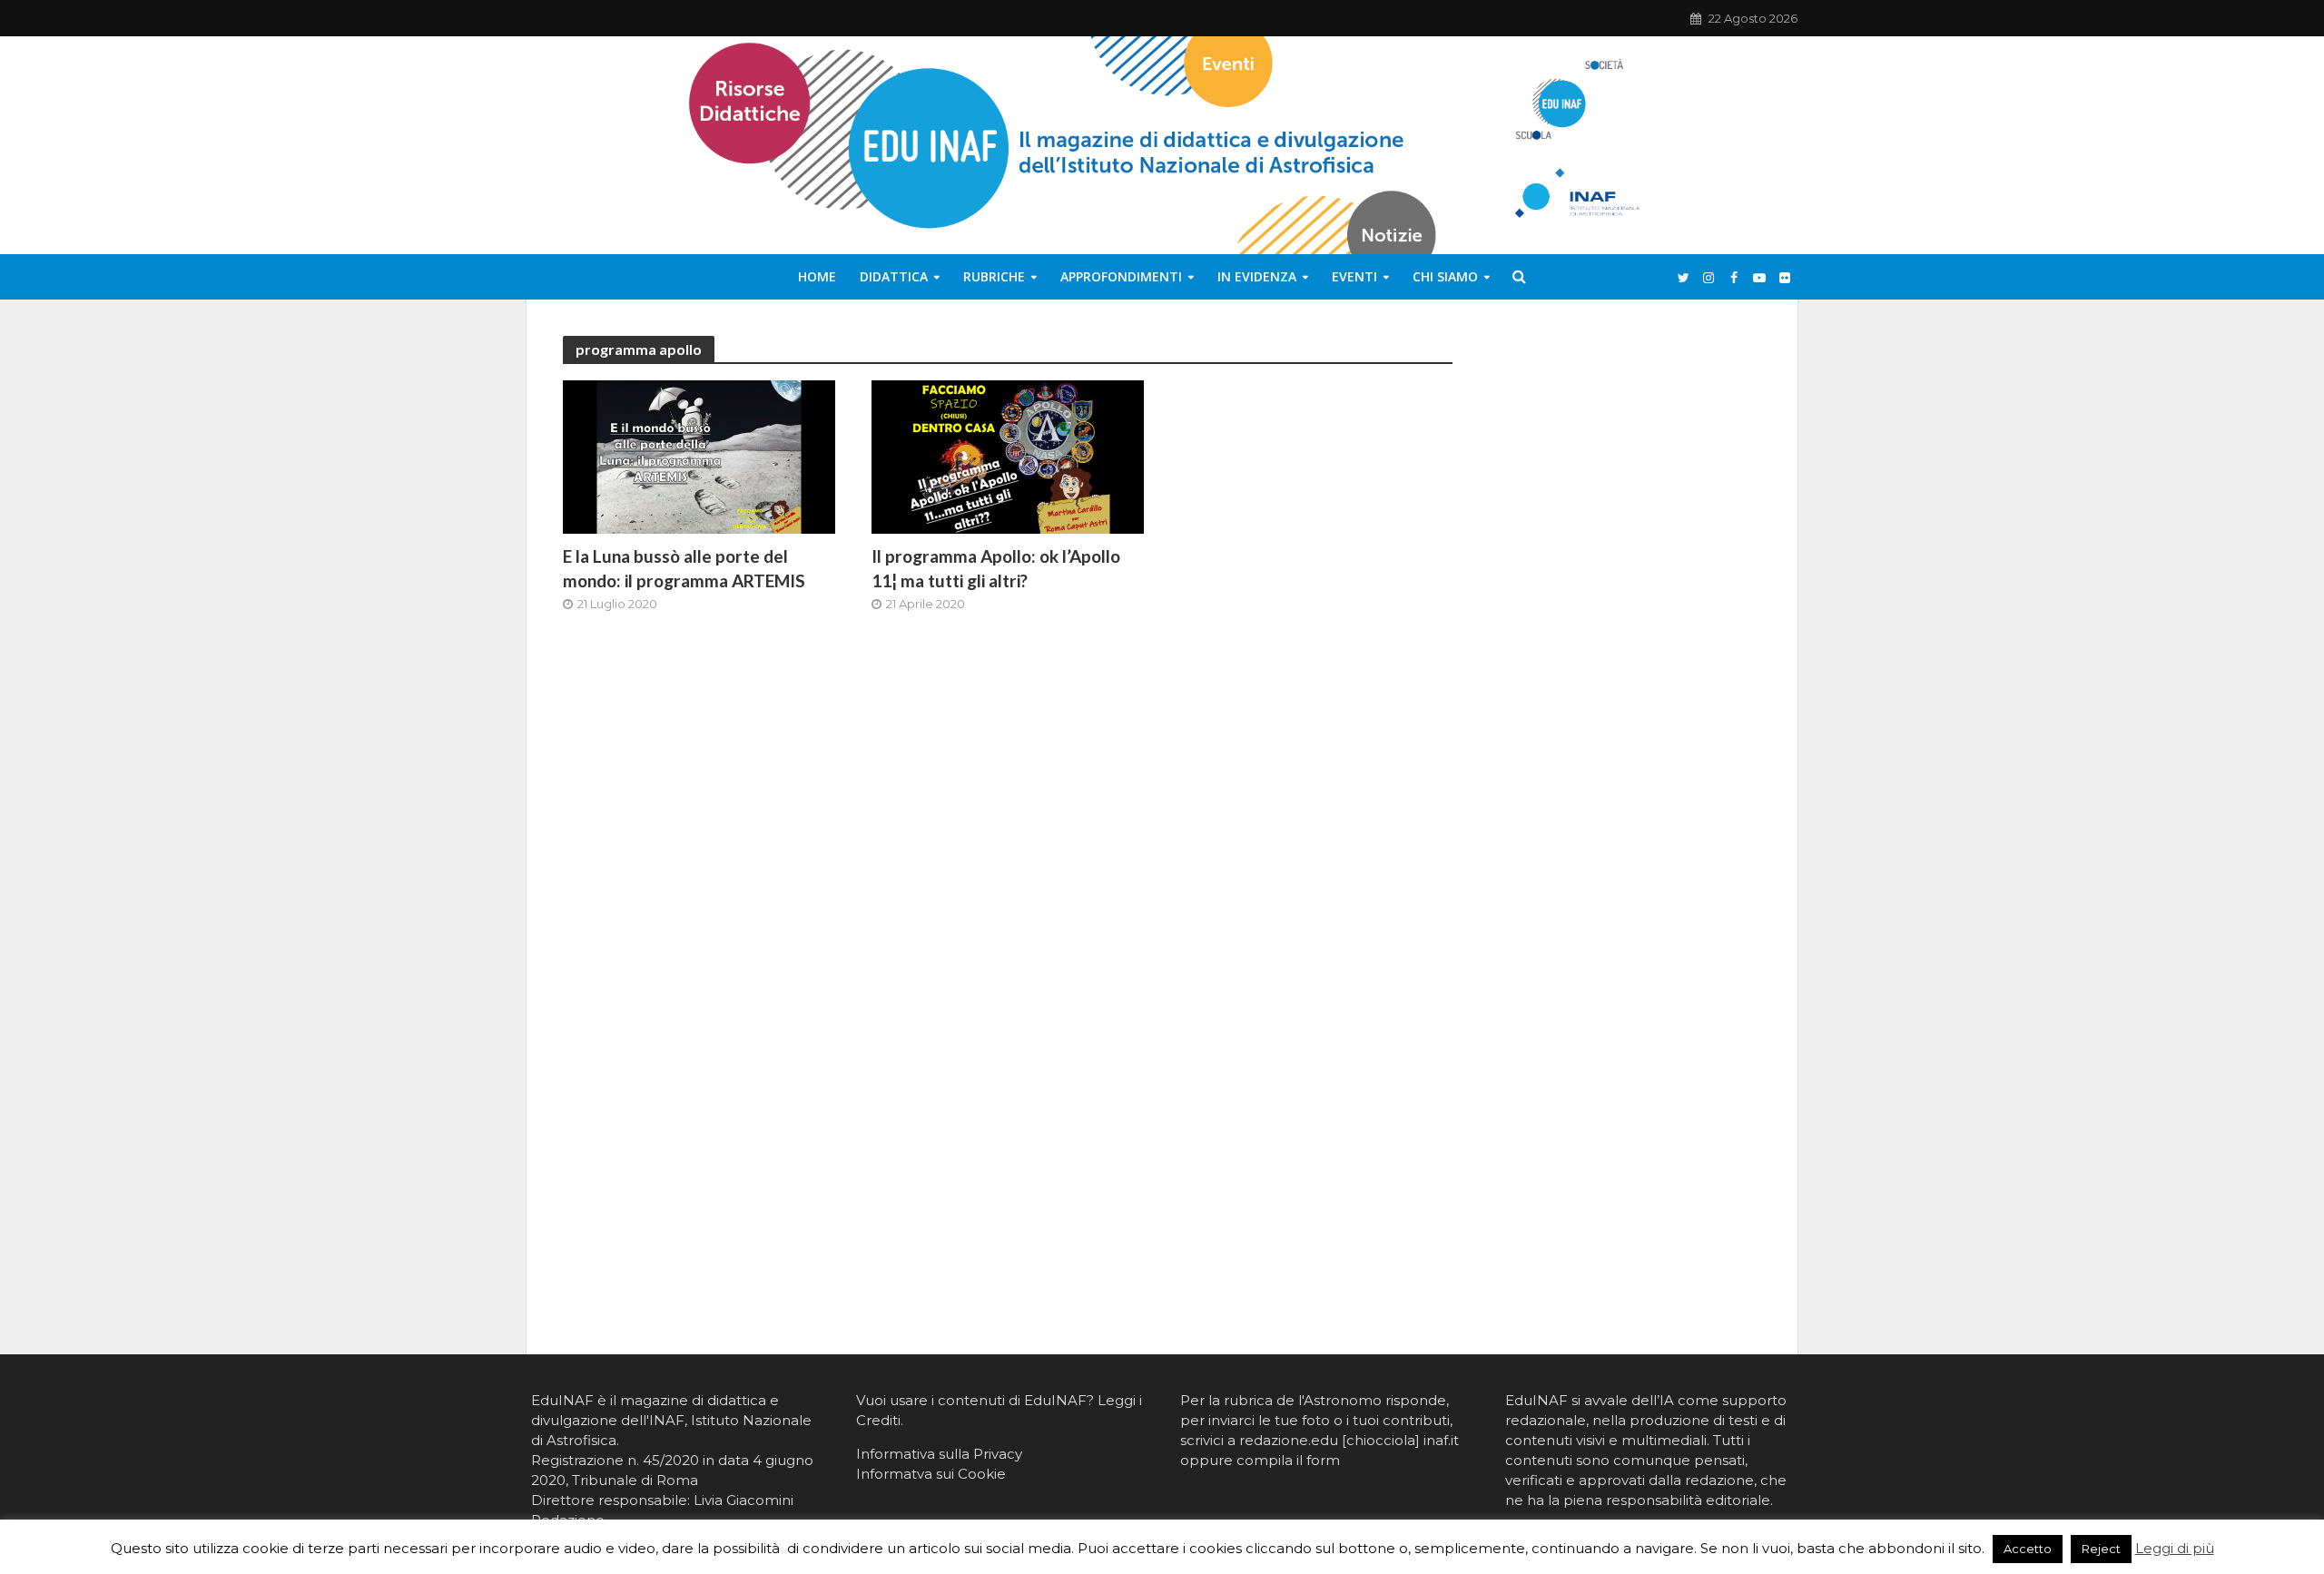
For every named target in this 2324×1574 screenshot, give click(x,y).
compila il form (1288, 1460)
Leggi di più (2175, 1548)
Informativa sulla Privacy (939, 1454)
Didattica (894, 276)
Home (817, 276)
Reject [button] (2101, 1549)
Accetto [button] (2028, 1549)
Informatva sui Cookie (931, 1474)
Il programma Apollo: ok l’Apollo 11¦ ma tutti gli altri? (996, 568)
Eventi (1354, 276)
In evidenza (1257, 276)
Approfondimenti (1121, 276)
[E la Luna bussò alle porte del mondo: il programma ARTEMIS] (699, 456)
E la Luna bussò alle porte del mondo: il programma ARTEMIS (684, 568)
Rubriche (994, 276)
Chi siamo (1445, 276)
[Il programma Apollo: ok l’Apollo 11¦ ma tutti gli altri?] (1008, 456)
